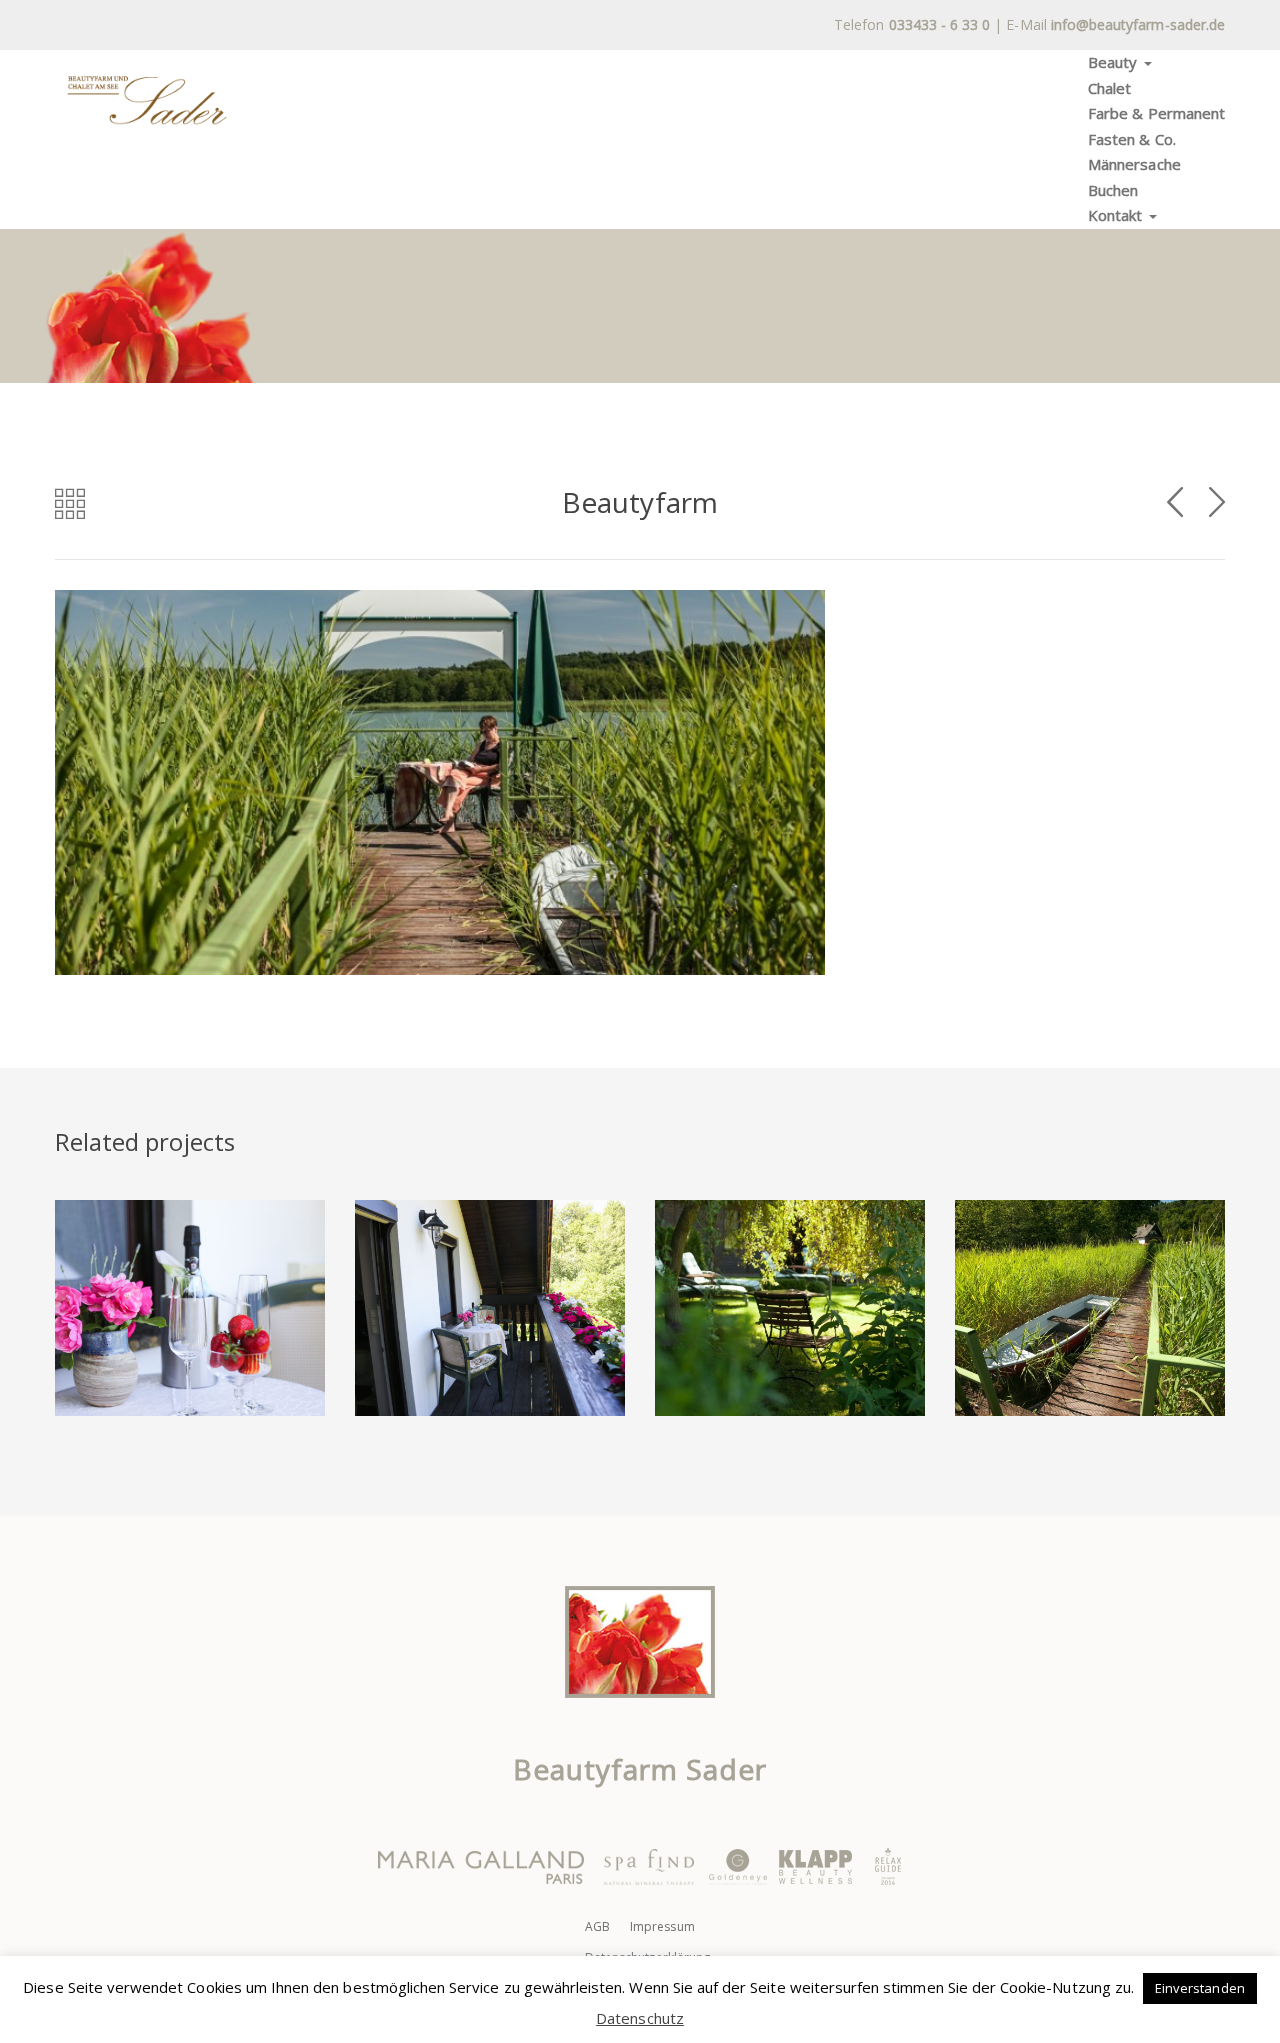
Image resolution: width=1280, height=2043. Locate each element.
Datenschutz (640, 2018)
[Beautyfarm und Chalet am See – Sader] (147, 99)
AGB (597, 1926)
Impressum (662, 1926)
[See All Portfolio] (70, 503)
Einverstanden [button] (1200, 1988)
